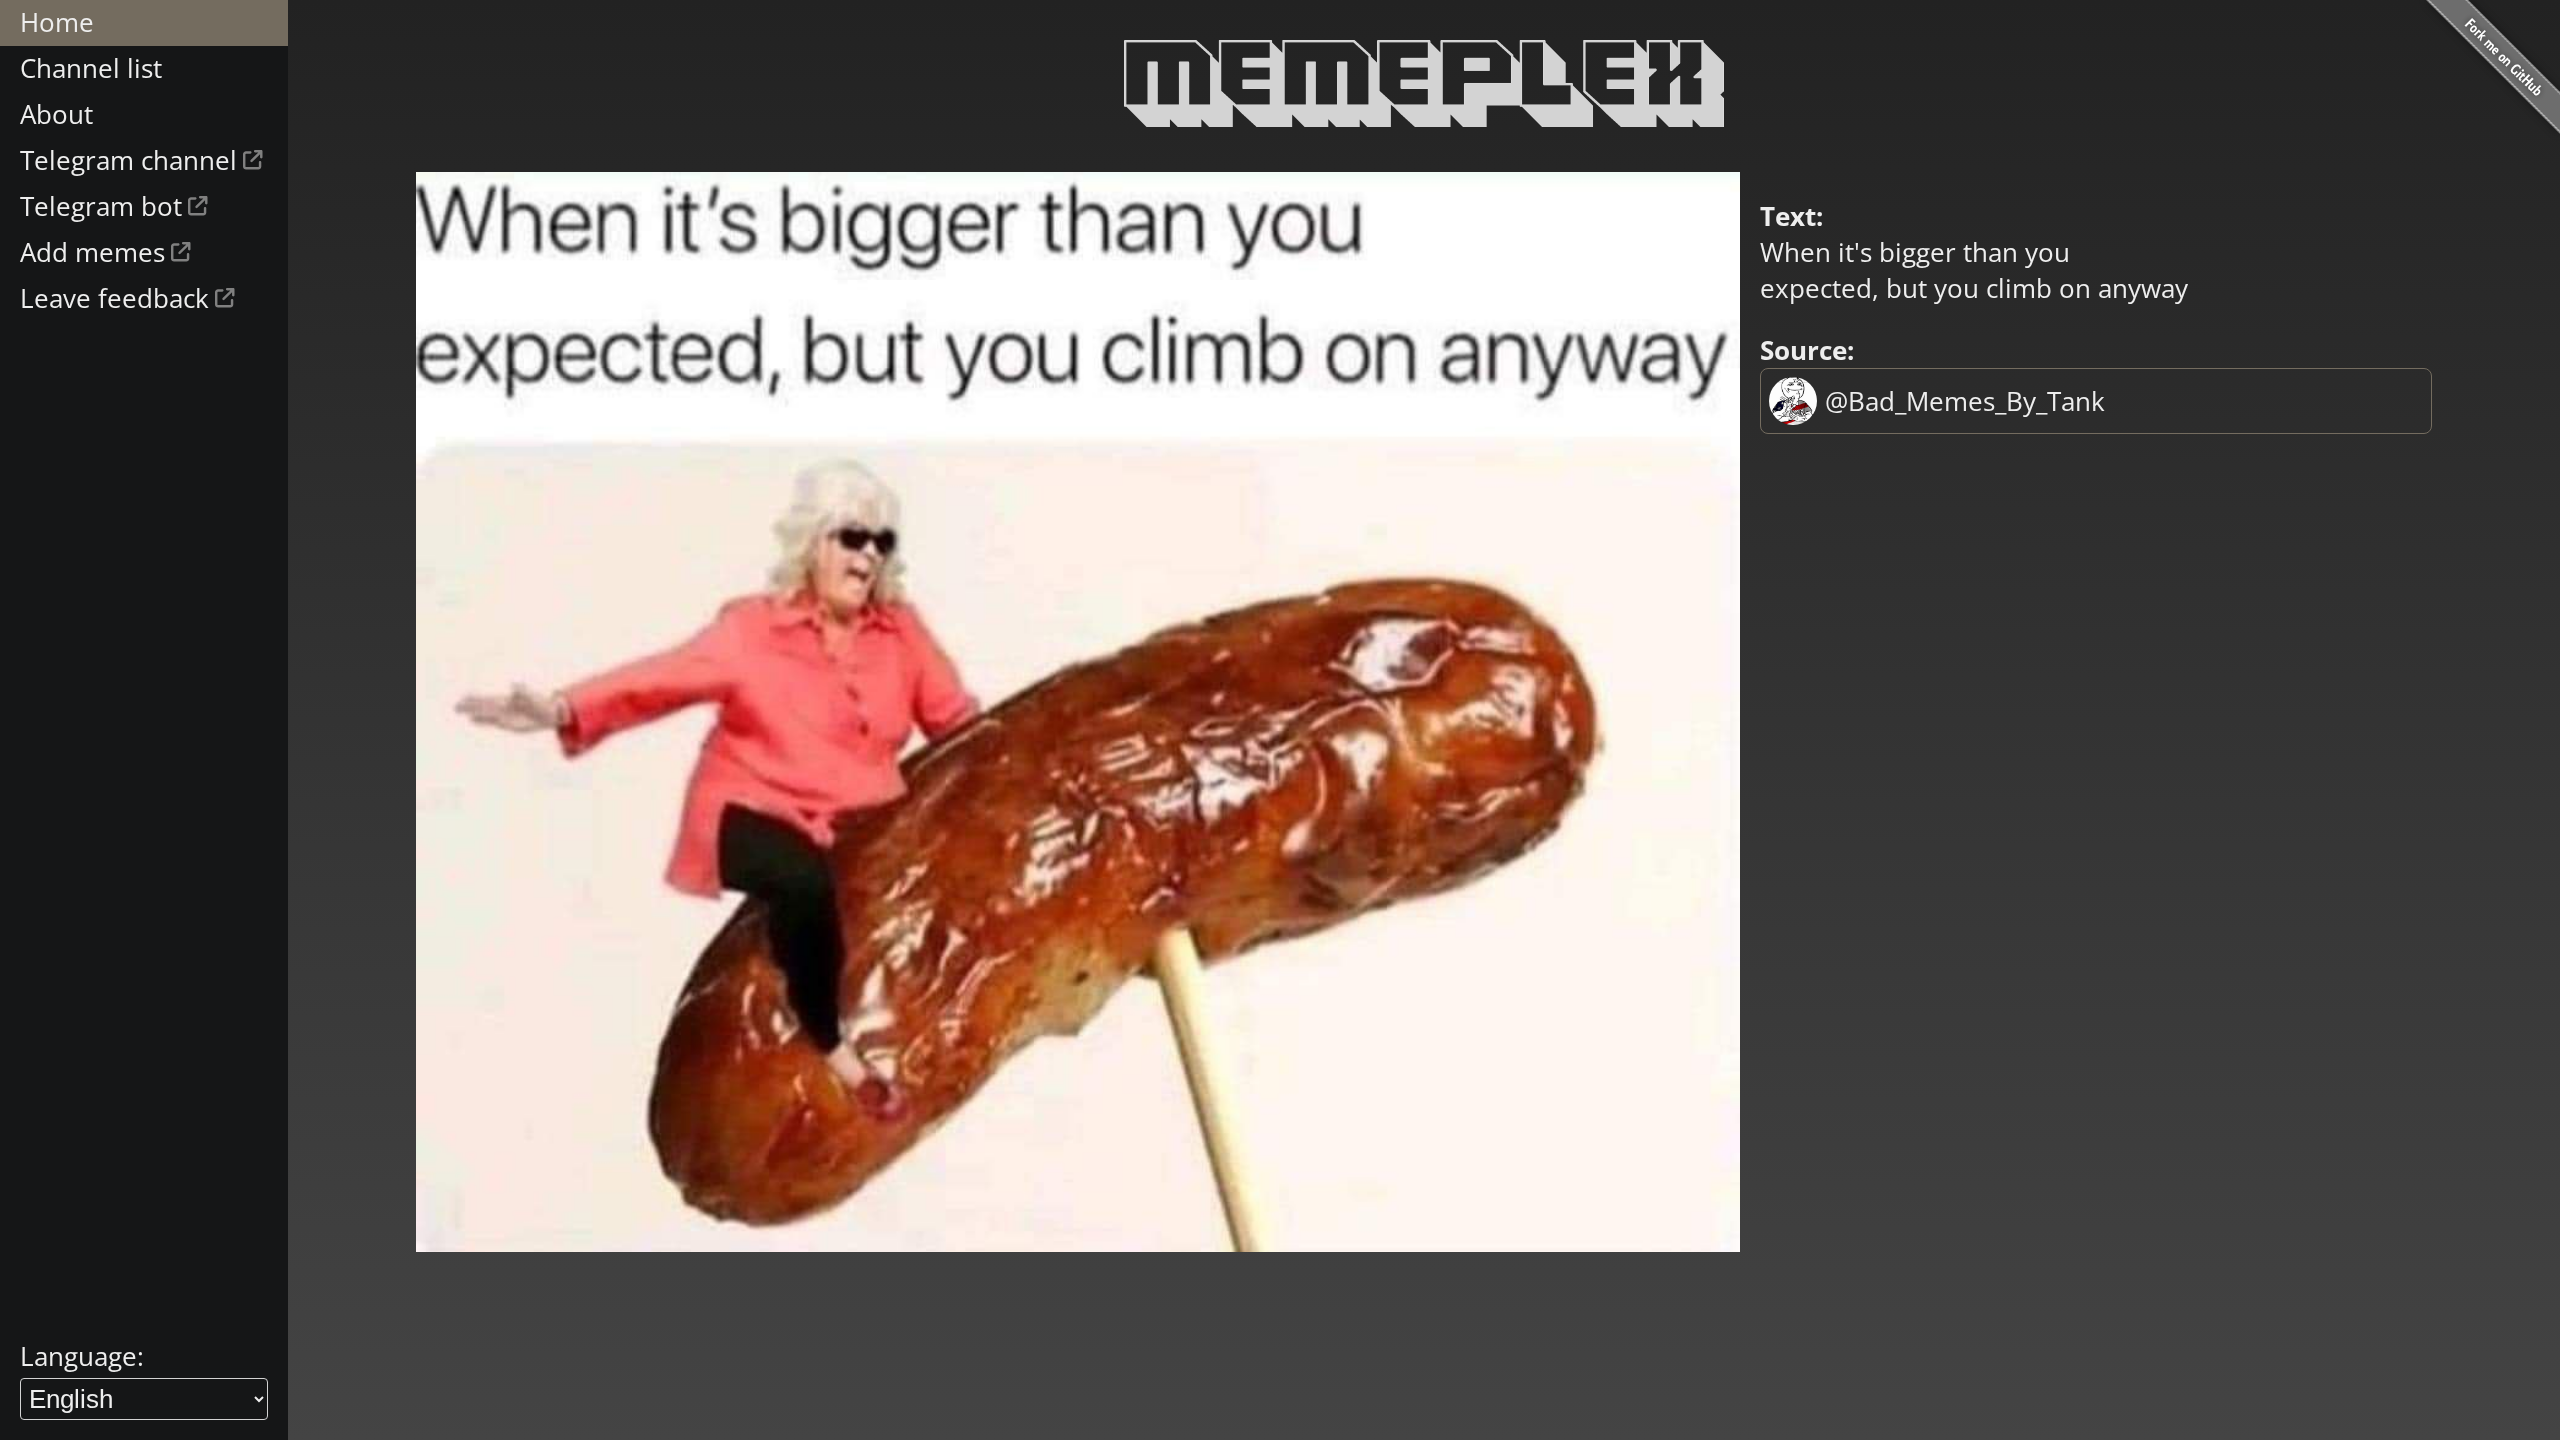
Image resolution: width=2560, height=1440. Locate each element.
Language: (82, 1356)
